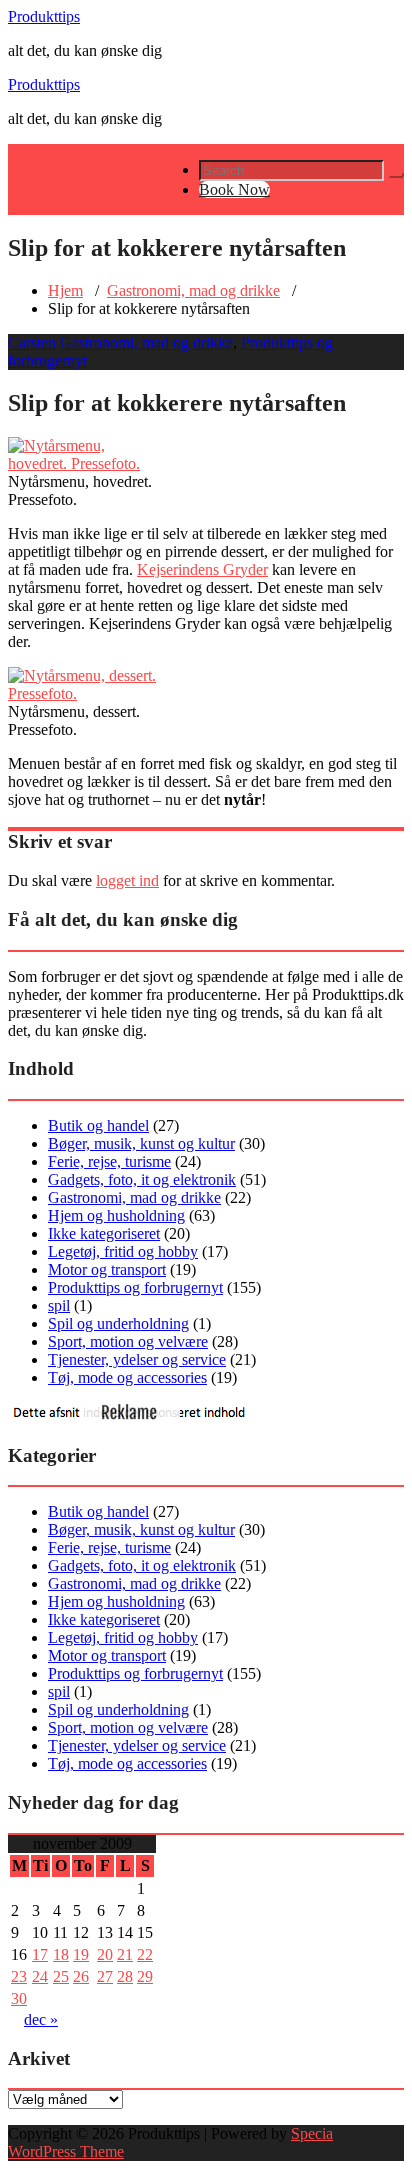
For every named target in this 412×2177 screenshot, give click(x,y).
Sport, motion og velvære (128, 1341)
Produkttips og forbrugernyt (135, 1287)
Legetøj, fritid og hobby (123, 1251)
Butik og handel (98, 1125)
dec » (41, 2019)
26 (81, 1976)
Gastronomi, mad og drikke (193, 290)
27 (105, 1976)
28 (125, 1976)
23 (19, 1976)
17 (40, 1954)
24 (40, 1976)
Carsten (32, 342)
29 (145, 1976)
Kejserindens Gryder (202, 569)
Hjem (65, 290)
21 (125, 1954)
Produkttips (44, 16)
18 (61, 1954)
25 (61, 1976)
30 (19, 1998)
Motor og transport (107, 1269)
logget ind (127, 880)
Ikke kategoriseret (104, 1233)
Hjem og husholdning (116, 1215)
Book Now (234, 189)
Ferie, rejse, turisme (109, 1161)
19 (81, 1954)
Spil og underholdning (118, 1323)
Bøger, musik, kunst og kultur (141, 1143)
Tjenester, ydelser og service (137, 1359)
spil (59, 1305)
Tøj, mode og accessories (127, 1377)
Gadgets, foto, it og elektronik (142, 1179)
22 (145, 1954)
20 (105, 1954)
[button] (396, 175)
